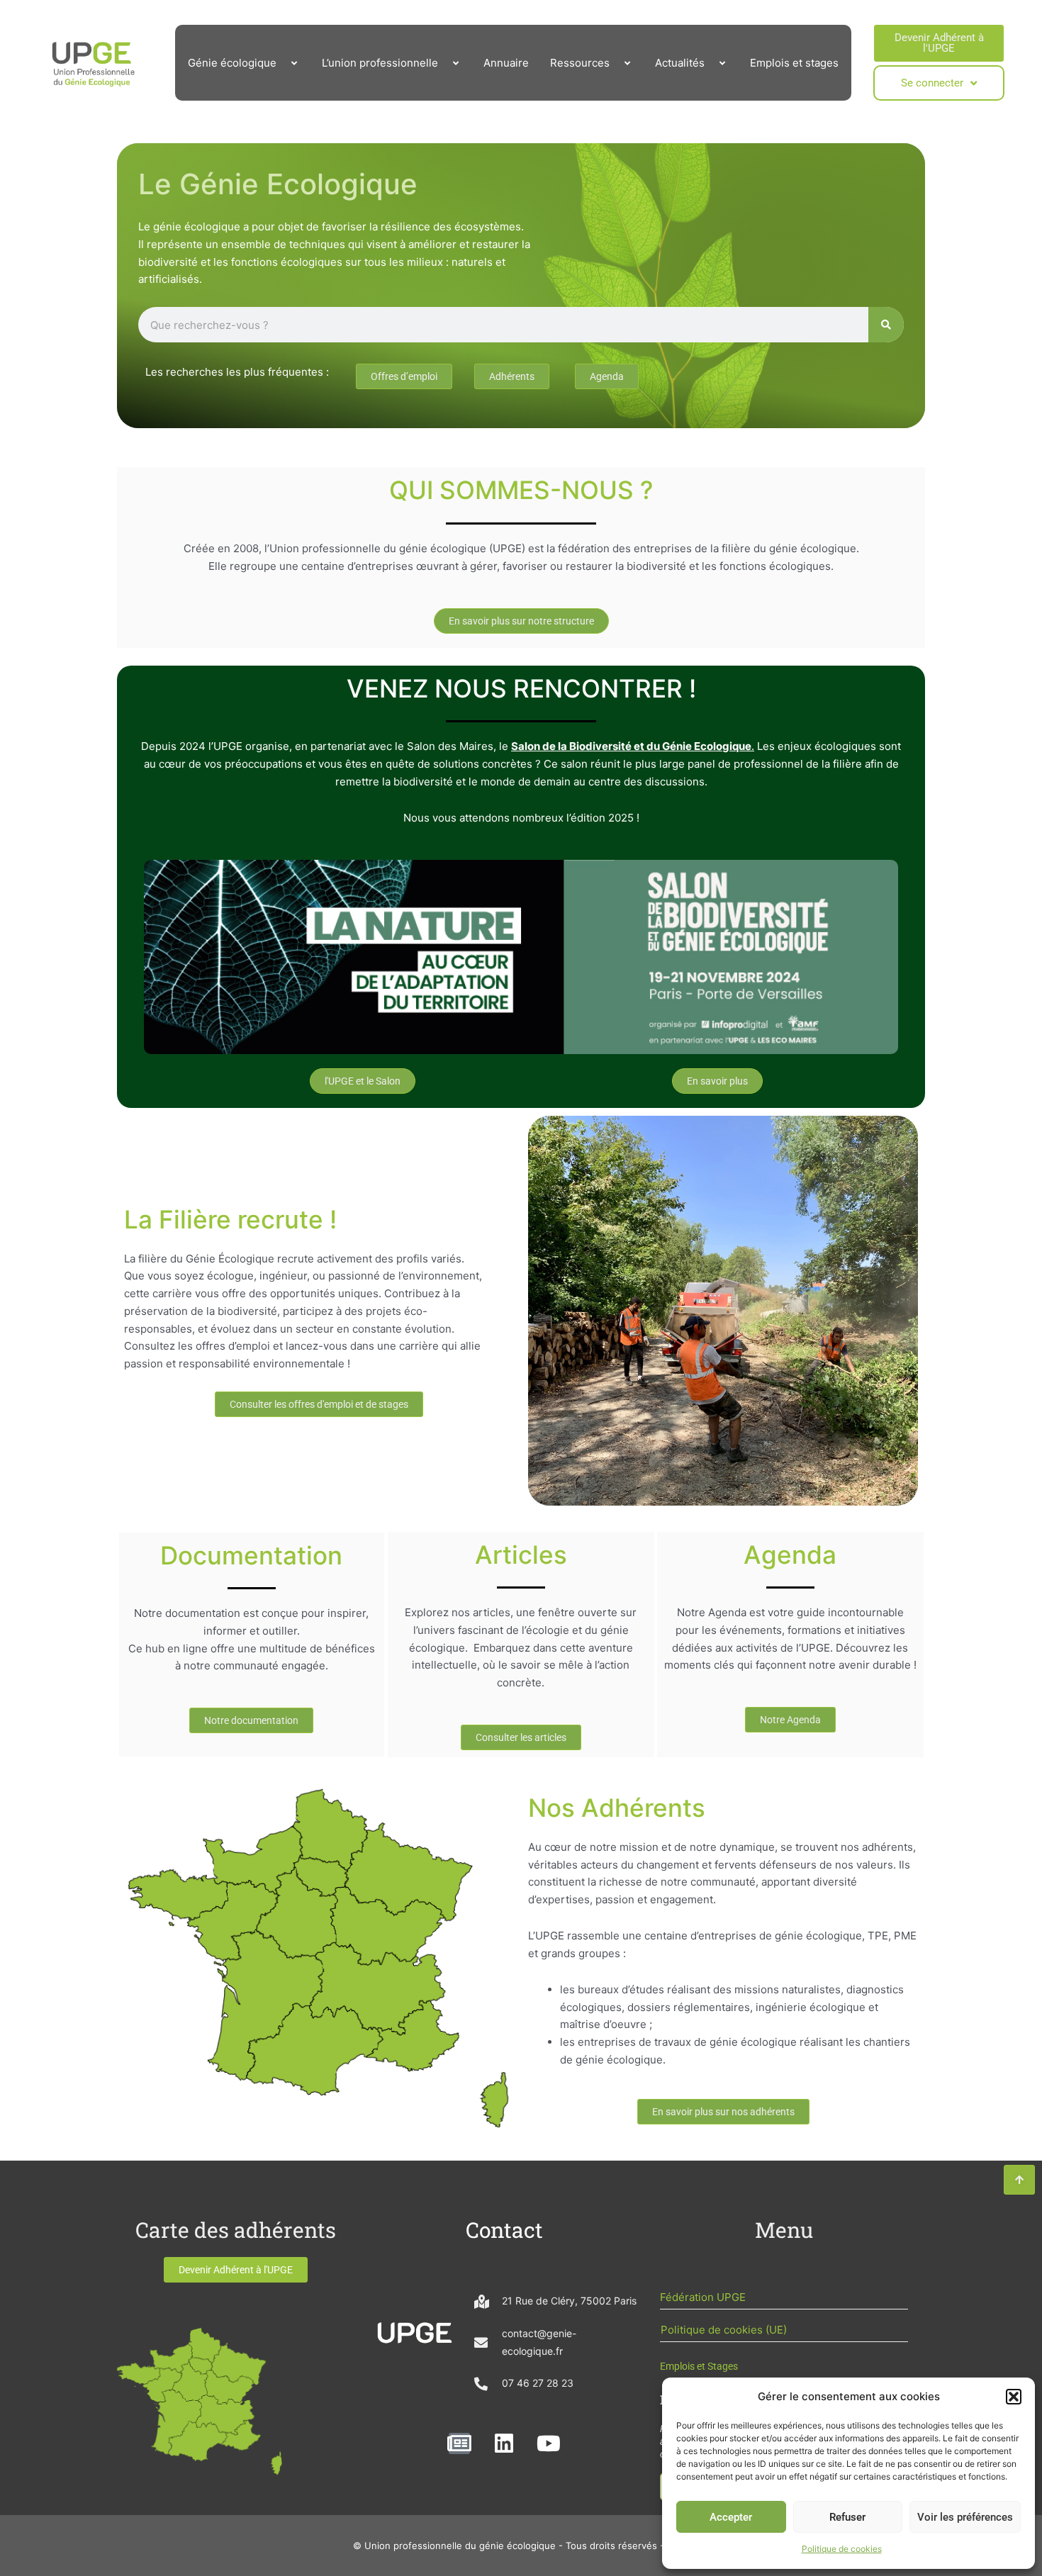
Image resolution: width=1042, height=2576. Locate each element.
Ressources (580, 63)
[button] (1014, 2397)
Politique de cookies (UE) (724, 2330)
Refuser (847, 2517)
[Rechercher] (886, 325)
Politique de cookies (842, 2549)
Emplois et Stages (699, 2366)
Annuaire (506, 63)
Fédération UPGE (703, 2297)
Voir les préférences (965, 2517)
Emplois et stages (794, 63)
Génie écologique (232, 63)
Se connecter (932, 83)
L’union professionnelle (380, 63)
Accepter (731, 2517)
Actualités (680, 63)
